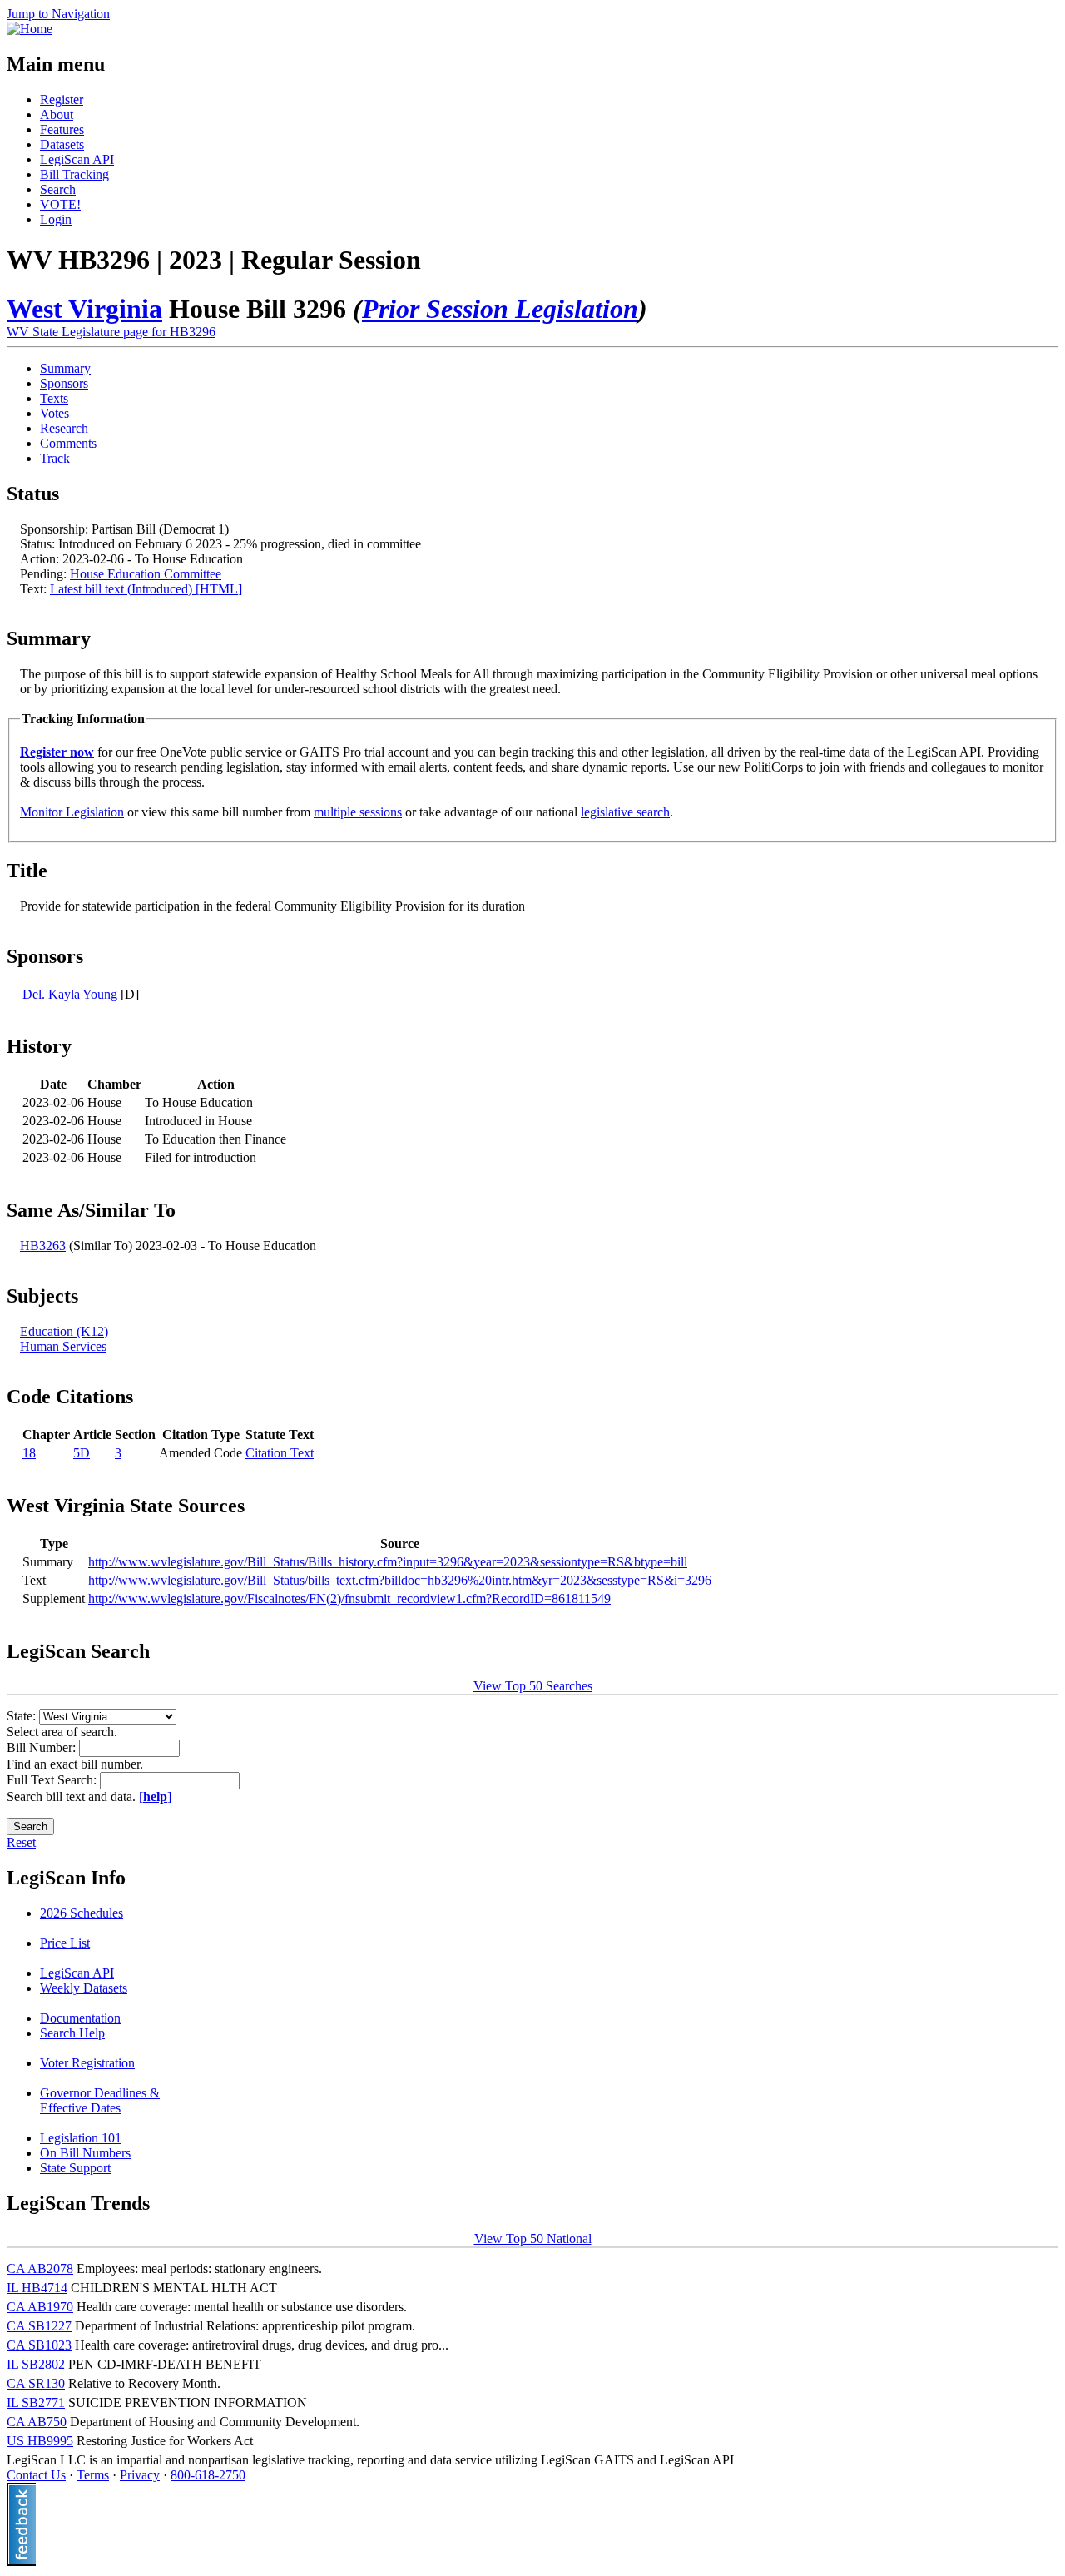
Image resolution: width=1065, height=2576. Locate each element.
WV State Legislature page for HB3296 (111, 332)
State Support (75, 2168)
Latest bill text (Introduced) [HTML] (146, 589)
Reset (21, 1842)
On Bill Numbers (85, 2153)
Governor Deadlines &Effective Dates (100, 2100)
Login (56, 219)
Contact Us (36, 2475)
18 (29, 1453)
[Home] (30, 29)
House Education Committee (146, 574)
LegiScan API (77, 159)
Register (62, 99)
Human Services (63, 1346)
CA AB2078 (40, 2268)
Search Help (72, 2033)
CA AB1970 (40, 2307)
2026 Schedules (82, 1913)
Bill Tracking (74, 174)
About (57, 114)
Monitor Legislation (72, 812)
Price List (65, 1943)
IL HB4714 (37, 2288)
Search (58, 189)
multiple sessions (358, 812)
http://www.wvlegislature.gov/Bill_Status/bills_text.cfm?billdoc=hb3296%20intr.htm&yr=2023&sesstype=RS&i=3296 (400, 1580)
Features (62, 129)
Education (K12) (64, 1331)
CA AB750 (37, 2422)
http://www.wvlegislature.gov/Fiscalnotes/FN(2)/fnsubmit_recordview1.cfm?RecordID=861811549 (349, 1598)
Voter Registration (87, 2063)
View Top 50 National (533, 2238)
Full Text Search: (53, 1780)
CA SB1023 (39, 2345)
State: (23, 1716)
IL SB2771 (36, 2402)
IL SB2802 (36, 2364)
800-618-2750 (208, 2475)
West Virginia (84, 309)
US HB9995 (40, 2441)
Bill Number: (43, 1747)
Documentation (80, 2018)
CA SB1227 (39, 2326)
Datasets (62, 144)
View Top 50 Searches (533, 1686)
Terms (93, 2475)
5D (82, 1453)
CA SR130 (36, 2383)
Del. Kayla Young (70, 994)
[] (155, 1797)
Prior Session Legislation (500, 309)
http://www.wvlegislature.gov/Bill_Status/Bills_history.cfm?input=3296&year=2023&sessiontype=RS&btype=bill (388, 1562)
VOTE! (60, 204)
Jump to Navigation (58, 14)
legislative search (625, 812)
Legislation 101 (81, 2138)
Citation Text (280, 1453)
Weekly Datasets (84, 1988)
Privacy (140, 2475)
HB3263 (43, 1246)
